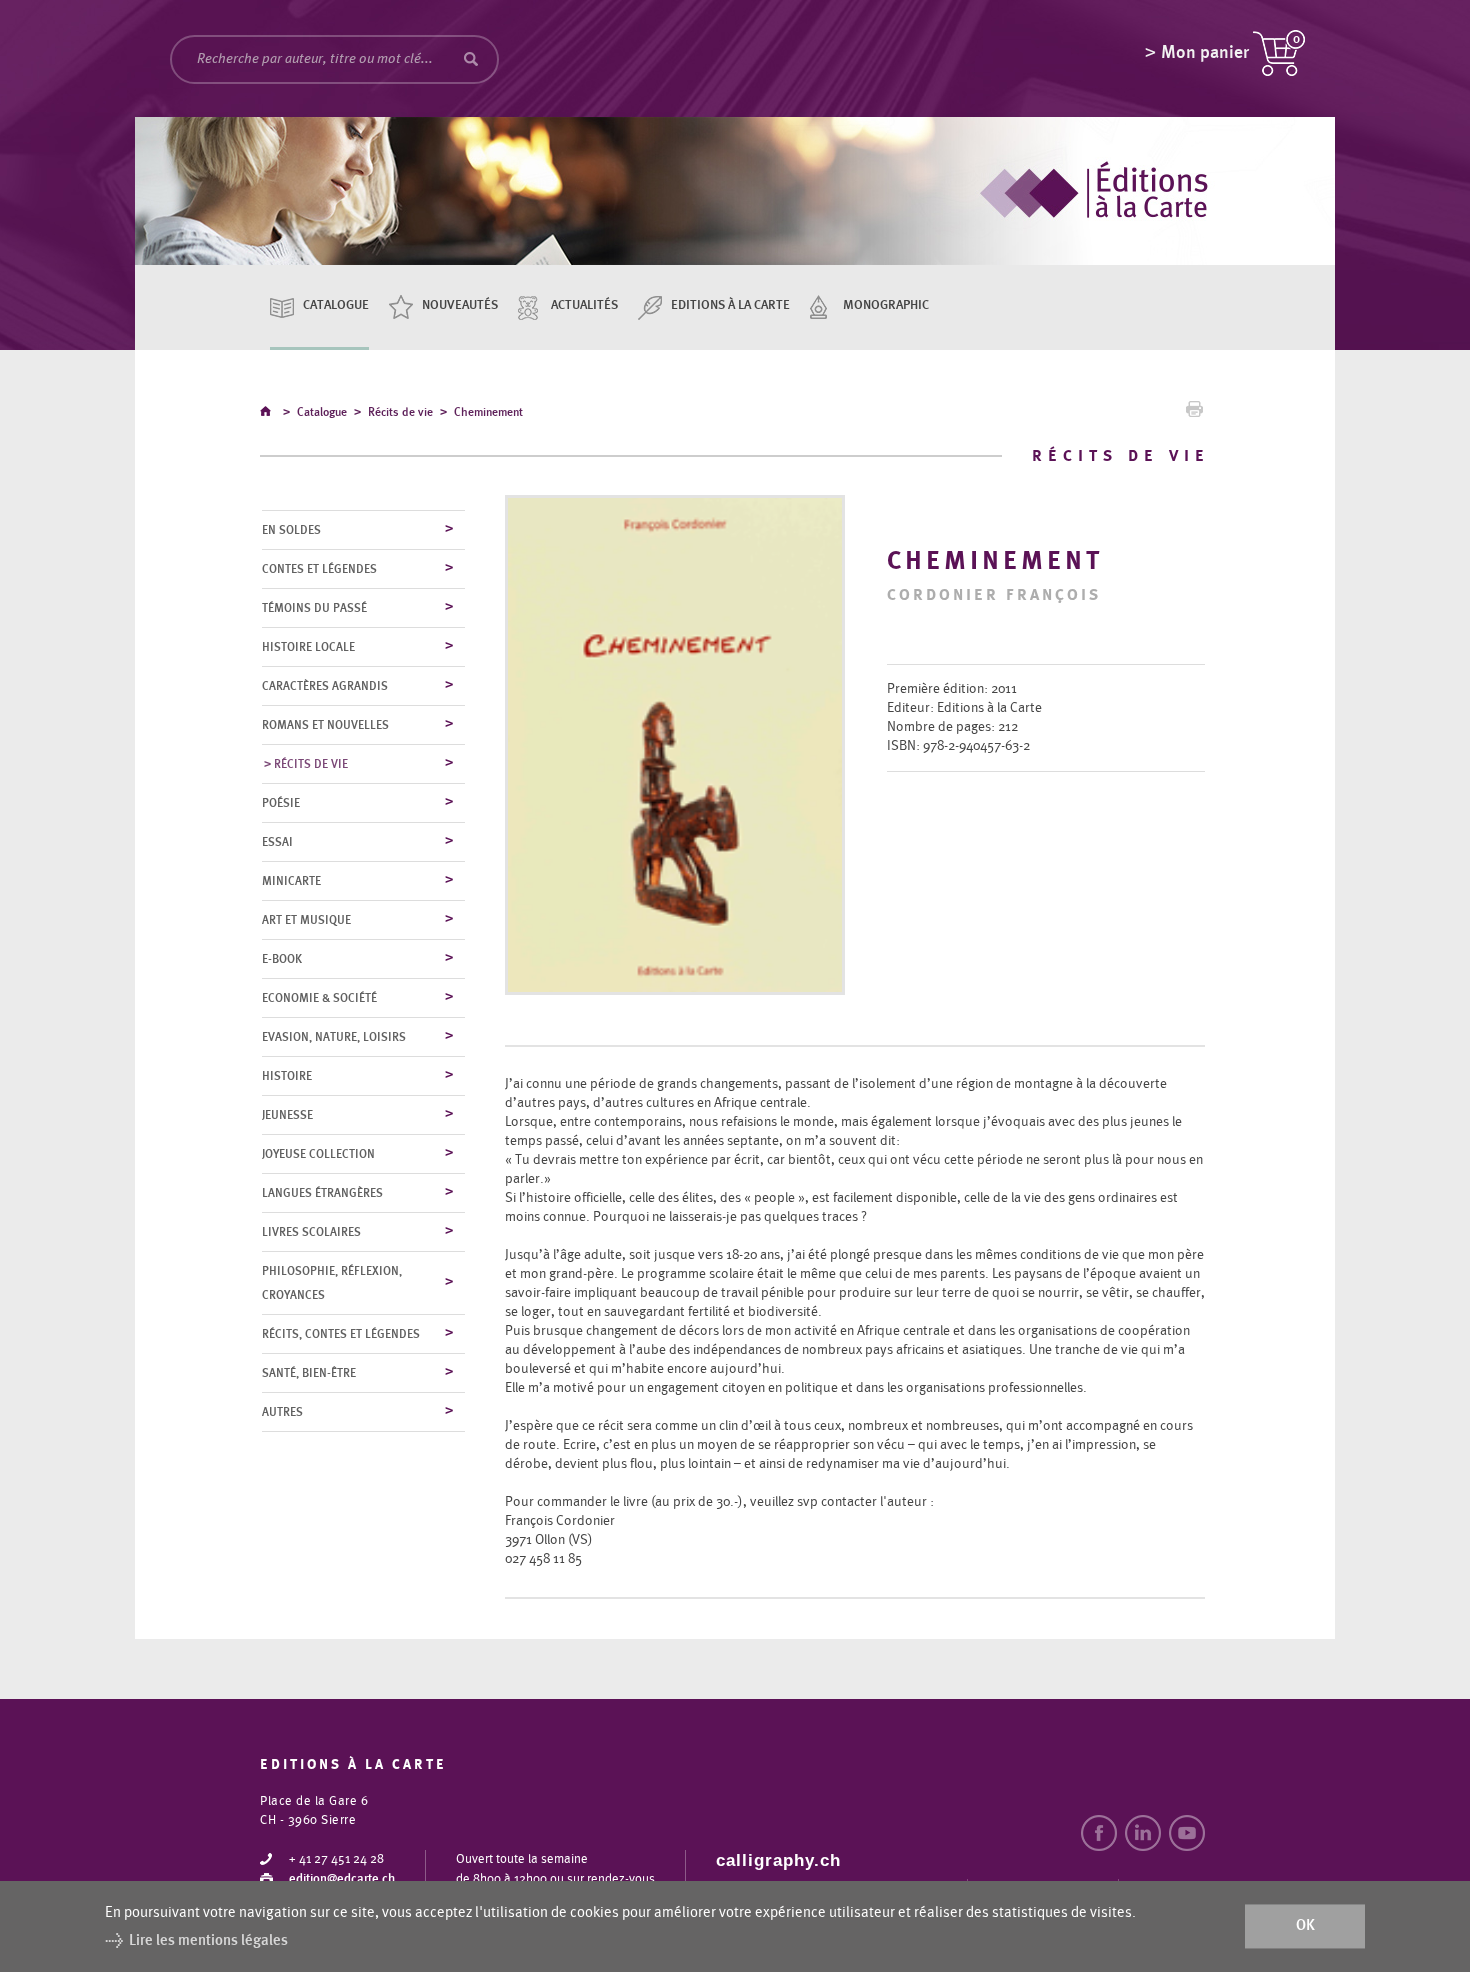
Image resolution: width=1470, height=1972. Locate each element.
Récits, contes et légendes (341, 1334)
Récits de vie (400, 412)
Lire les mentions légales (208, 1940)
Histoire (287, 1076)
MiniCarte (291, 881)
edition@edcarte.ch (342, 1879)
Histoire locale (308, 647)
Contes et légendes (319, 569)
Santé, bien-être (309, 1373)
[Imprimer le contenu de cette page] (1194, 414)
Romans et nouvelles (325, 725)
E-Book (282, 959)
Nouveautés (460, 305)
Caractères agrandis (325, 686)
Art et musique (306, 920)
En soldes (291, 530)
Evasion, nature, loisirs (334, 1037)
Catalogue (336, 305)
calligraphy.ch (778, 1860)
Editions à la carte (730, 305)
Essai (277, 842)
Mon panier (1205, 53)
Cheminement (488, 412)
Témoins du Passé (314, 608)
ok (1305, 1926)
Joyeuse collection (318, 1154)
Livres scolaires (311, 1232)
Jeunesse (287, 1115)
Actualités (584, 305)
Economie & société (319, 998)
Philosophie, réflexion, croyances (332, 1283)
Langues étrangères (322, 1193)
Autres (282, 1412)
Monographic (886, 305)
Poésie (281, 803)
